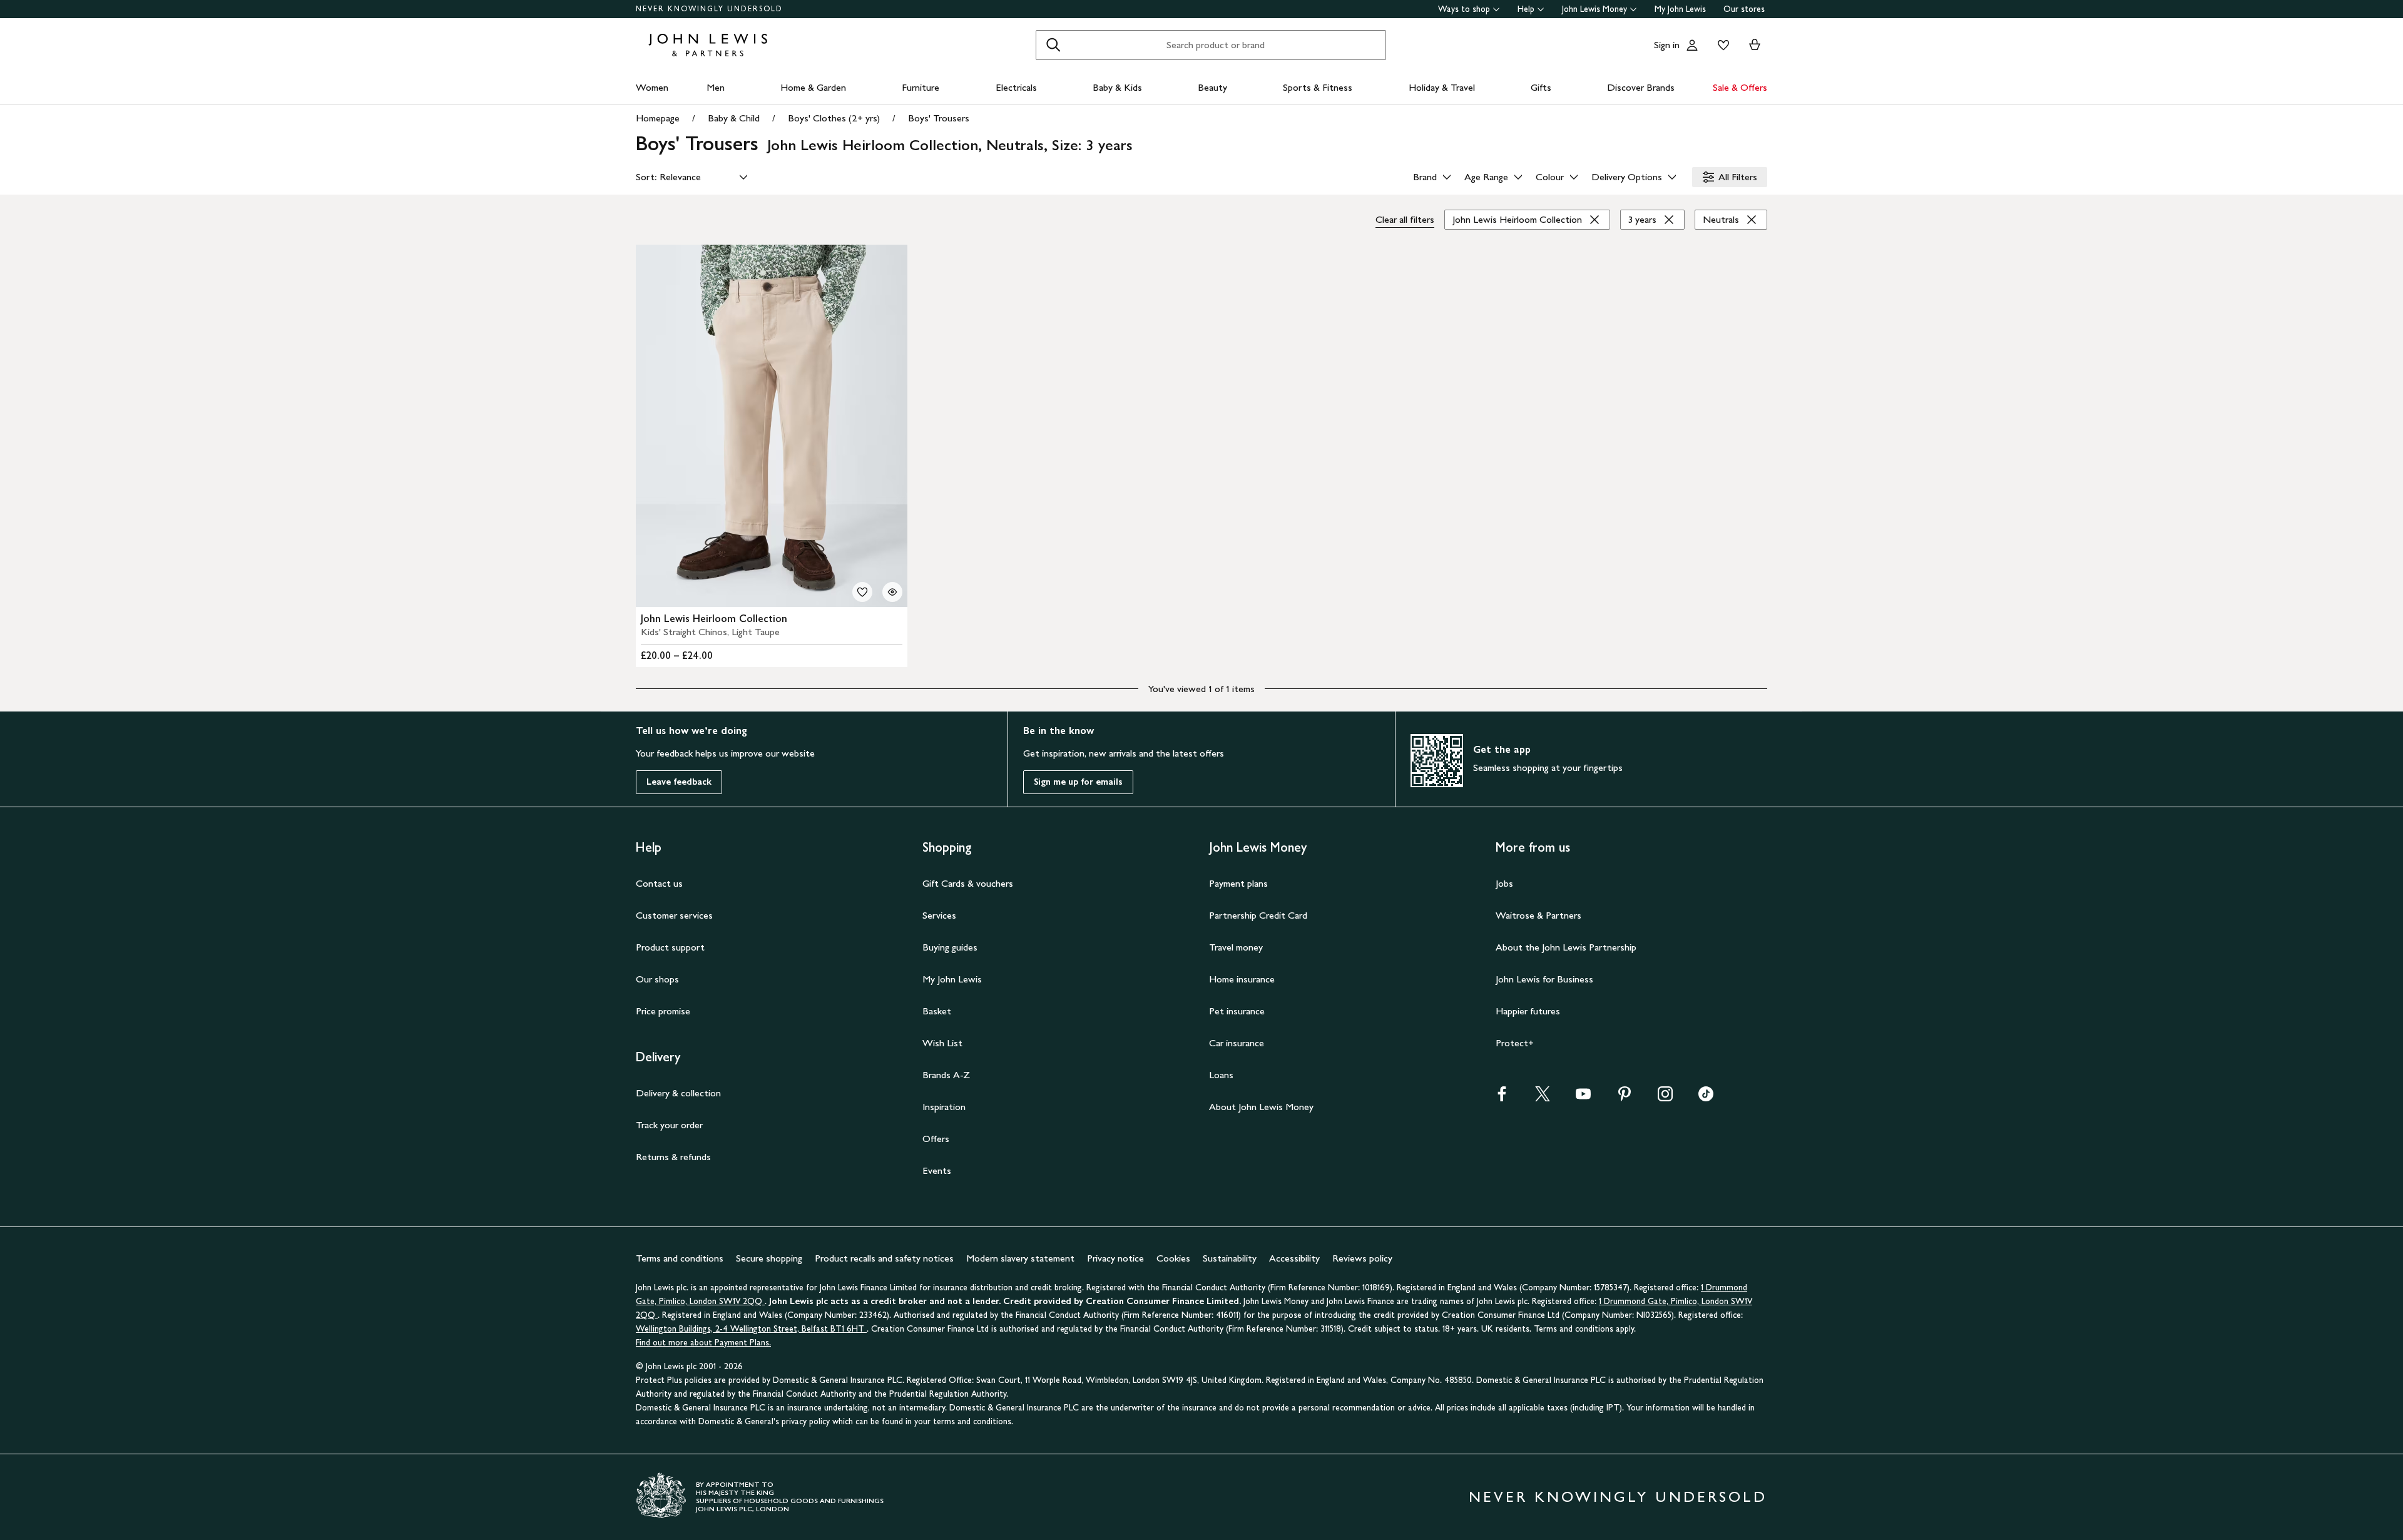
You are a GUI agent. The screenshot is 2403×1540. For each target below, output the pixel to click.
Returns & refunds (673, 1157)
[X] (1543, 1098)
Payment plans (1238, 883)
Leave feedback (679, 782)
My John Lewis (1680, 9)
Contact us (659, 883)
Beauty (1212, 87)
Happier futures (1528, 1011)
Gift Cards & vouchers (968, 883)
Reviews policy (1362, 1258)
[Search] (1053, 45)
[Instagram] (1665, 1098)
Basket (937, 1011)
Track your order (669, 1125)
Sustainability (1230, 1258)
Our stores (1744, 9)
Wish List (942, 1043)
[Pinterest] (1625, 1098)
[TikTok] (1706, 1098)
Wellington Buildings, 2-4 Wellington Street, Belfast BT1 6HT (751, 1329)
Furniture (921, 87)
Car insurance (1237, 1043)
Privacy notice (1115, 1258)
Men (716, 87)
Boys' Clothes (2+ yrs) (834, 118)
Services (939, 915)
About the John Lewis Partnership (1566, 947)
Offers (936, 1139)
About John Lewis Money (1261, 1107)
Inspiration (944, 1107)
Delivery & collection (678, 1093)
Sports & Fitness (1318, 87)
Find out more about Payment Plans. (703, 1343)
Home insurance (1242, 979)
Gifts (1541, 87)
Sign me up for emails (1078, 782)
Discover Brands (1641, 87)
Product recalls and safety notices (884, 1258)
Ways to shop (1464, 9)
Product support (670, 947)
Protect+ (1515, 1043)
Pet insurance (1237, 1011)
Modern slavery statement (1020, 1258)
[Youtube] (1583, 1098)
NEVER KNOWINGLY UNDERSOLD (709, 9)
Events (937, 1170)
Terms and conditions (680, 1258)
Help (1526, 9)
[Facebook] (1502, 1098)
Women (652, 87)
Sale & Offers (1740, 87)
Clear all (1405, 219)
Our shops (657, 979)
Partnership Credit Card (1258, 915)
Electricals (1016, 87)
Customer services (674, 915)
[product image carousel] (772, 426)
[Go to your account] (1692, 45)
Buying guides (950, 947)
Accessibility (1294, 1258)
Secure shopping (769, 1258)
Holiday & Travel (1442, 87)
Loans (1221, 1075)
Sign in (1667, 45)
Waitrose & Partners (1538, 915)
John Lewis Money (1594, 9)
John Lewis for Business (1544, 979)
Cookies (1173, 1258)
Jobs (1504, 883)
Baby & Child (734, 118)
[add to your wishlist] (862, 592)
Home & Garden (813, 87)
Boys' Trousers (939, 118)
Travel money (1236, 947)
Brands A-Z (946, 1075)
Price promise (663, 1011)
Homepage (658, 118)
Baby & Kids (1117, 87)
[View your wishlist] (1721, 45)
